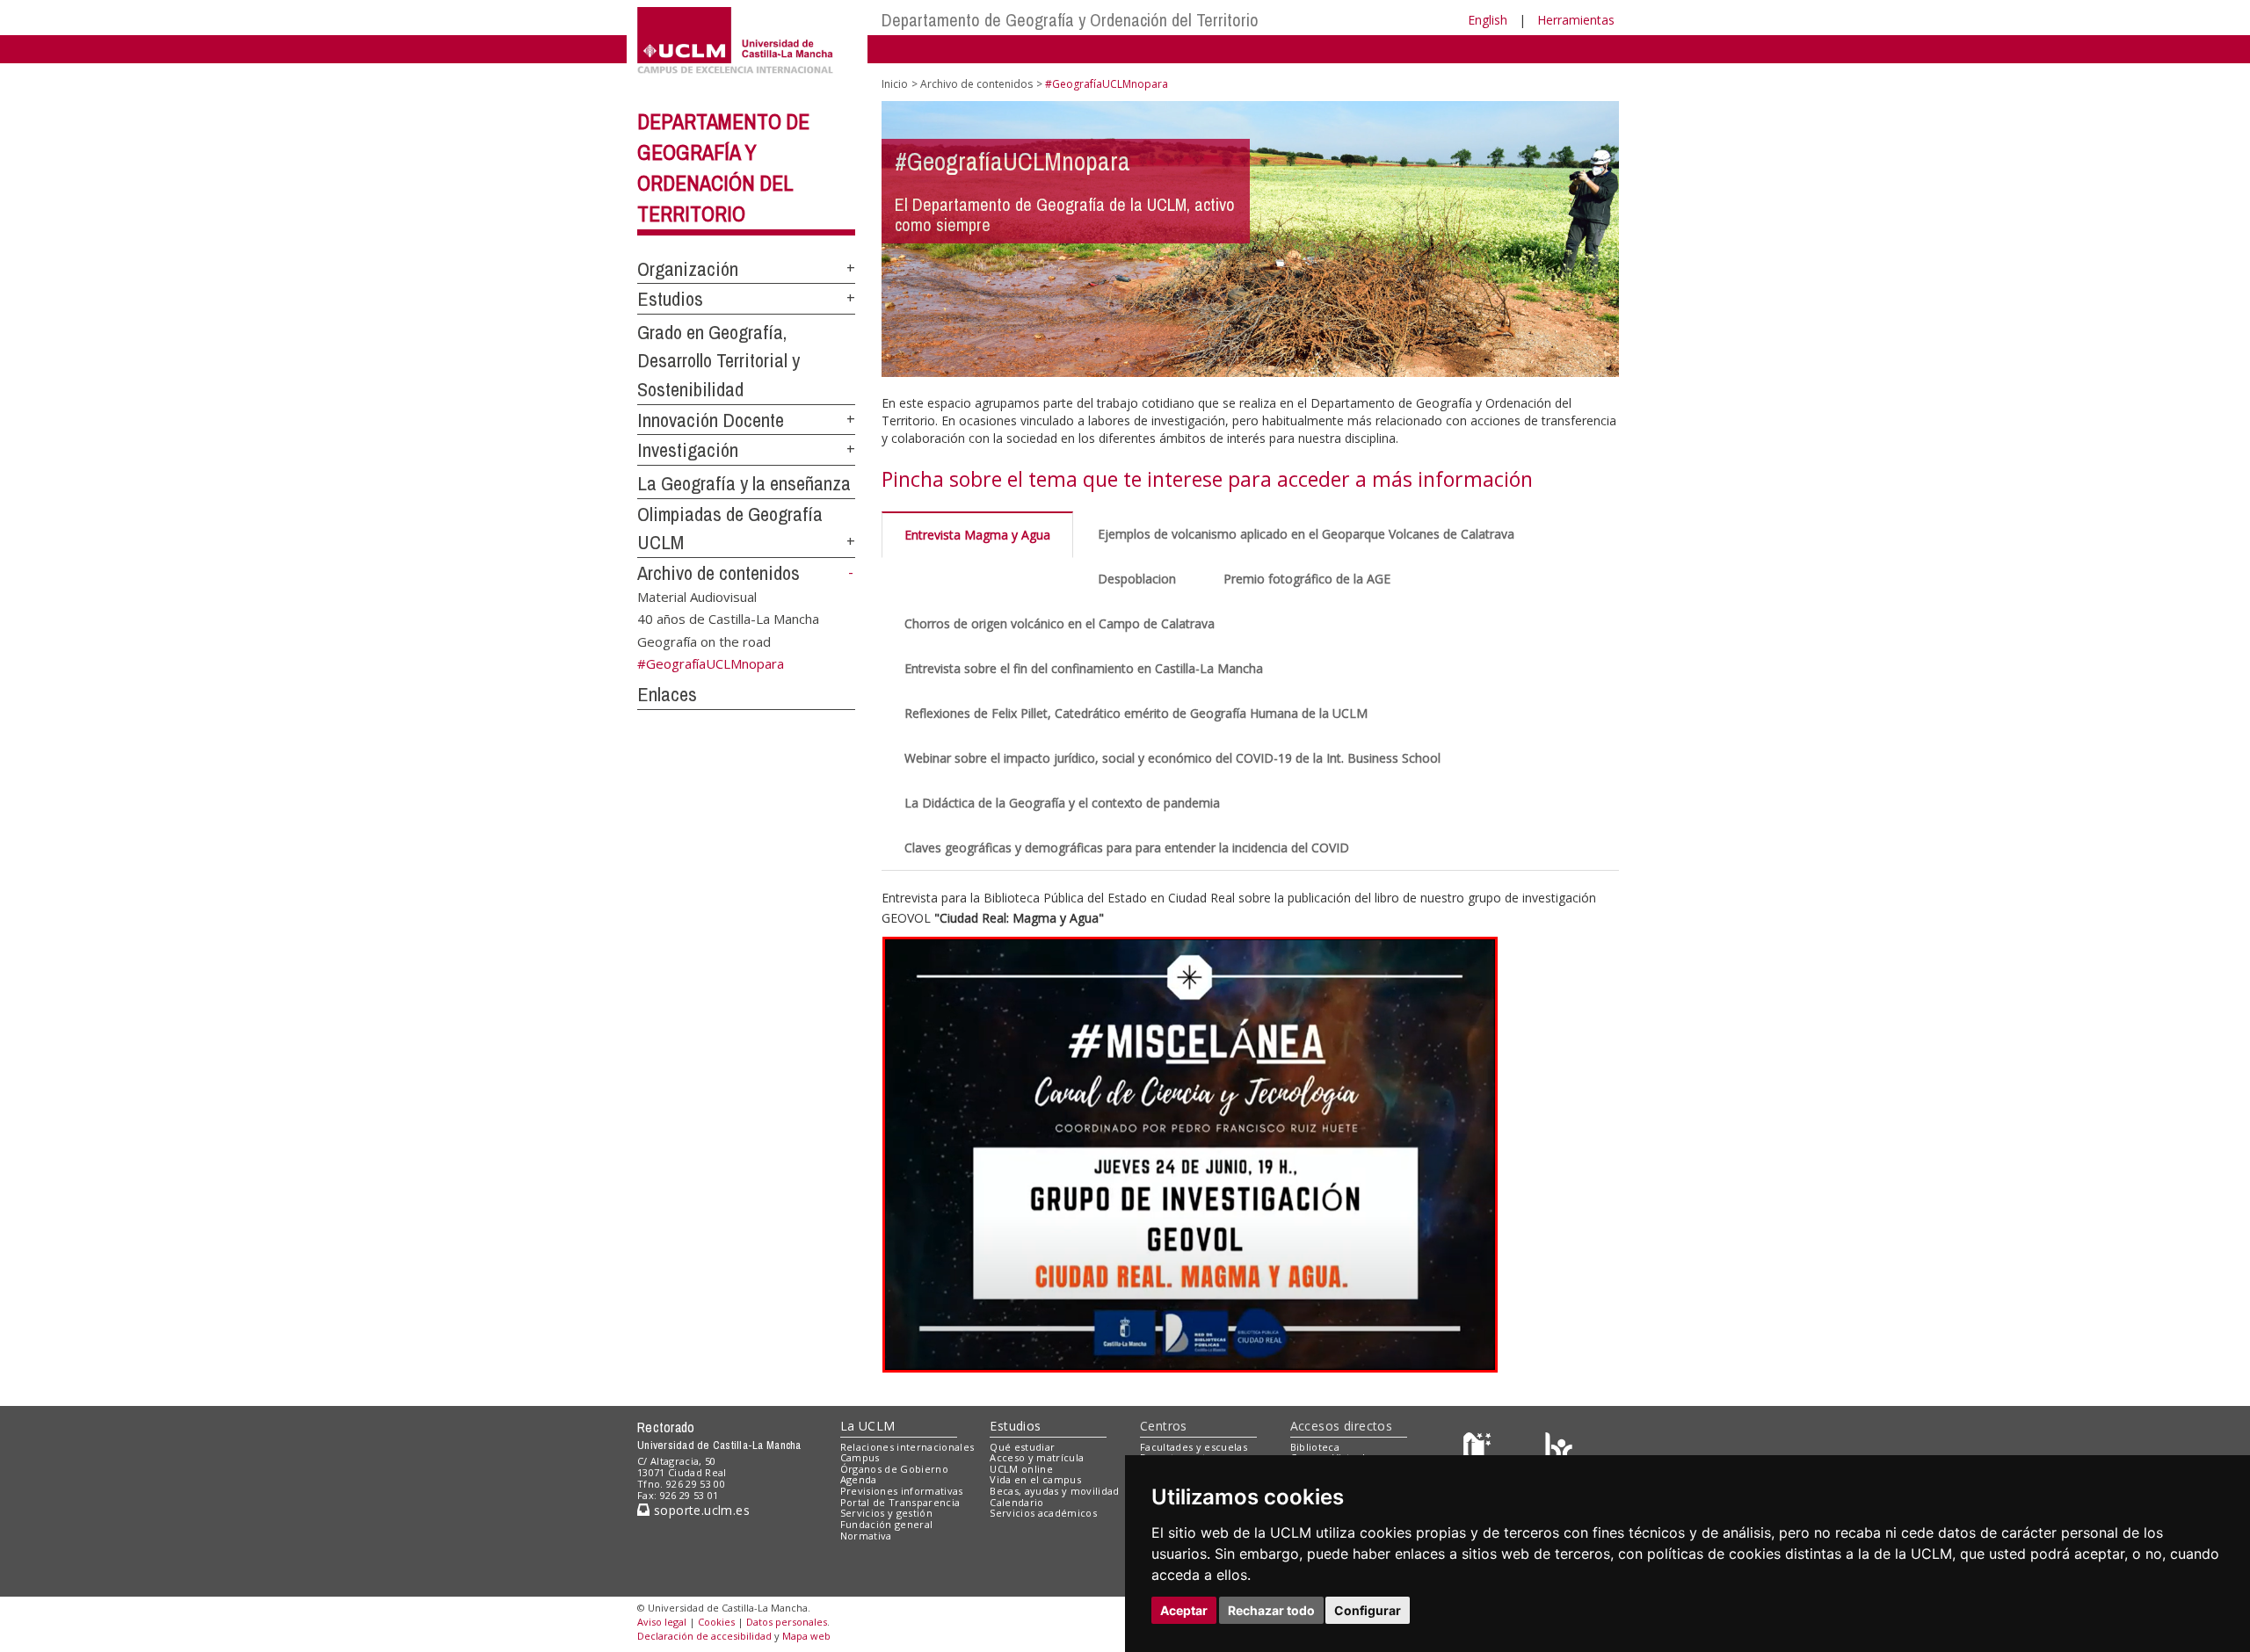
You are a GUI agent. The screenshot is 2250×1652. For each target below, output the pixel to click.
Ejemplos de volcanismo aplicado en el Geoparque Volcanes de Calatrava (1306, 534)
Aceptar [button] (1184, 1610)
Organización (688, 269)
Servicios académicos (1043, 1513)
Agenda (859, 1479)
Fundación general (887, 1524)
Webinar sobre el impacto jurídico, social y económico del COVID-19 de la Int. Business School (1172, 758)
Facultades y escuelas (1194, 1447)
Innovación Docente (711, 420)
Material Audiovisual (697, 596)
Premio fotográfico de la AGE (1307, 579)
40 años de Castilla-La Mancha (728, 619)
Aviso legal (662, 1622)
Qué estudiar (1022, 1447)
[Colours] (1559, 1450)
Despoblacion (1137, 579)
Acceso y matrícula (1037, 1457)
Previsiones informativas (902, 1491)
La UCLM (868, 1426)
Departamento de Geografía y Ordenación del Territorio (1070, 20)
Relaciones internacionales (907, 1447)
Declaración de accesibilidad (704, 1636)
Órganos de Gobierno (894, 1469)
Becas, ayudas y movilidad (1054, 1491)
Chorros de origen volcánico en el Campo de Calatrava (1060, 623)
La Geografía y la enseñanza (744, 483)
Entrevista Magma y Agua (977, 535)
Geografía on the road (704, 641)
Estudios (670, 299)
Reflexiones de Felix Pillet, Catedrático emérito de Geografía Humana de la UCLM (1136, 713)
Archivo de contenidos (719, 573)
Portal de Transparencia (900, 1502)
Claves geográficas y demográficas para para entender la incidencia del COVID (1127, 848)
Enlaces (667, 694)
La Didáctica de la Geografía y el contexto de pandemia (1062, 803)
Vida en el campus (1035, 1479)
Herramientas (1576, 20)
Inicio (895, 84)
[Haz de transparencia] (1480, 1450)
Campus (860, 1457)
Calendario (1016, 1502)
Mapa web (806, 1636)
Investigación (688, 450)
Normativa (866, 1536)
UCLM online (1021, 1469)
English (1488, 20)
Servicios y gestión (886, 1513)
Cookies (716, 1622)
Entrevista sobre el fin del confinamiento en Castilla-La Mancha (1084, 668)
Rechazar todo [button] (1271, 1610)
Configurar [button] (1368, 1610)
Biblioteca (1315, 1447)
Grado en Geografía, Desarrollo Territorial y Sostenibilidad (719, 361)
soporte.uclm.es (700, 1510)
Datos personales (787, 1622)
